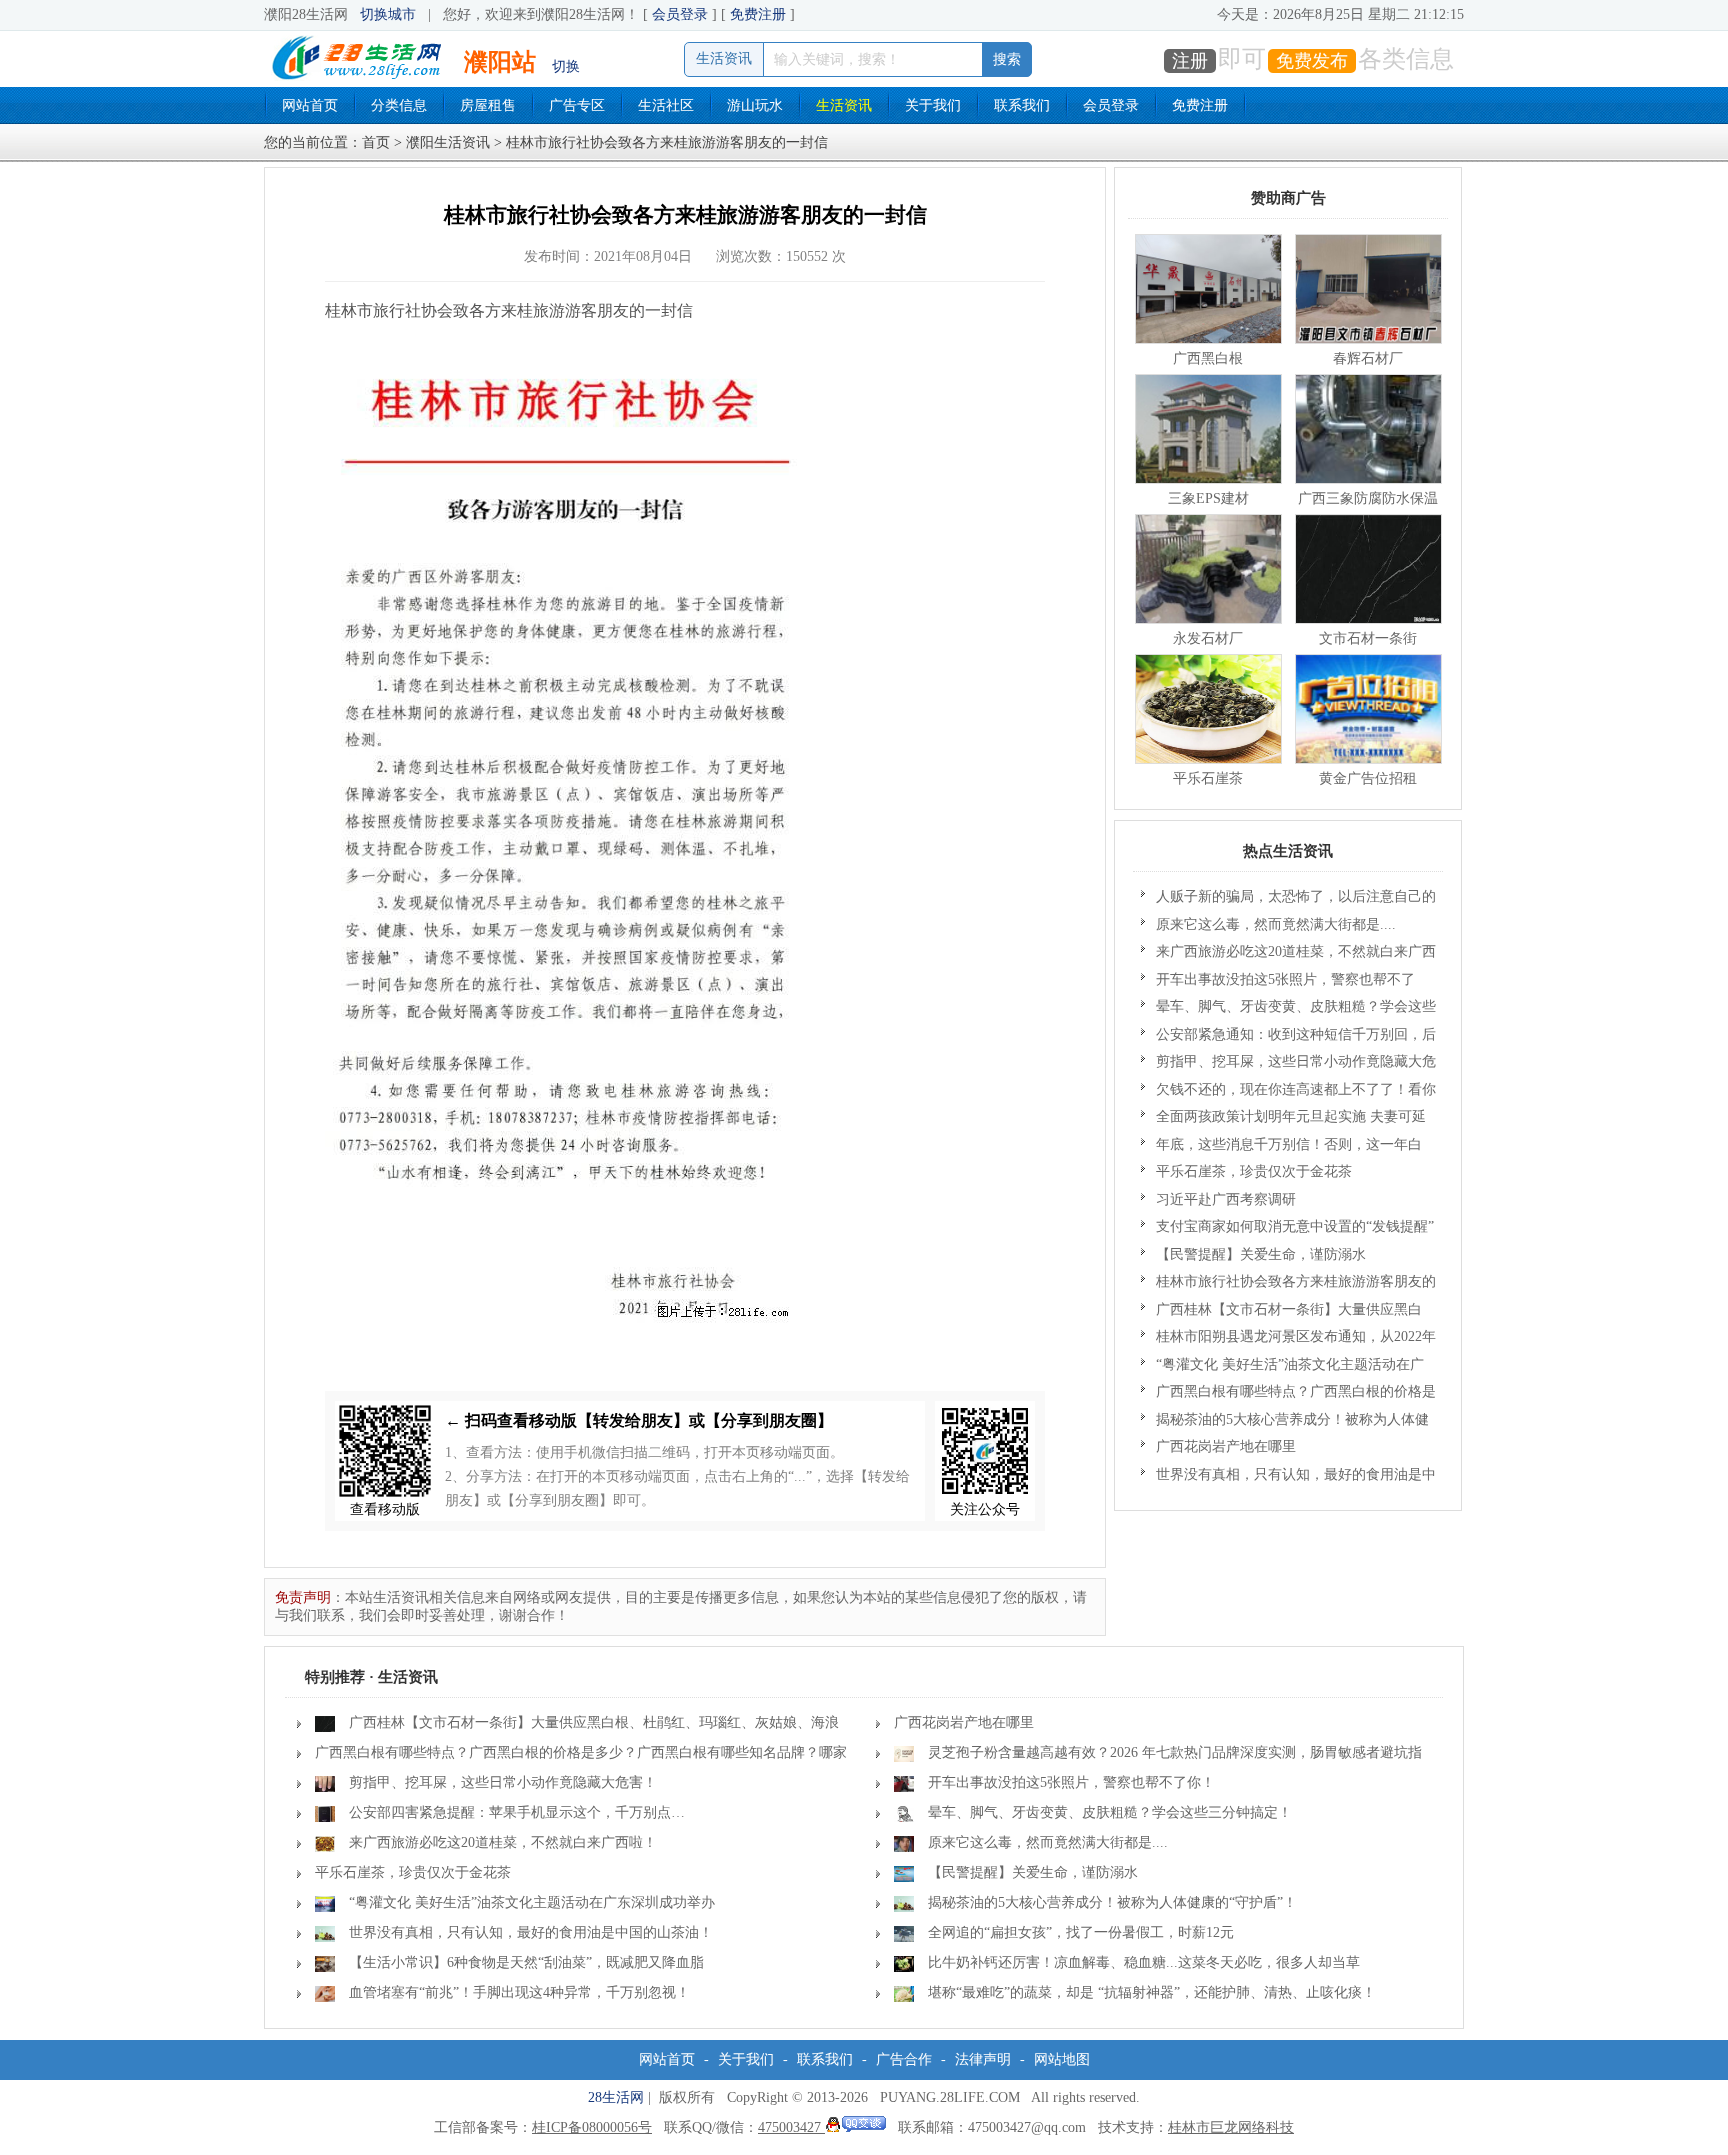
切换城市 (388, 14)
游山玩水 (755, 105)
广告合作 (904, 2059)
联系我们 (1022, 105)
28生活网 (616, 2097)
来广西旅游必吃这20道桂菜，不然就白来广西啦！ (1288, 955)
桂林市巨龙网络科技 (1231, 2127)
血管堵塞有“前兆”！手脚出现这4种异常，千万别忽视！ (519, 1992)
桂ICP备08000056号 (592, 2127)
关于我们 (933, 105)
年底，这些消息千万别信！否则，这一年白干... (1281, 1148)
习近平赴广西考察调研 (1226, 1199)
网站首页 (310, 105)
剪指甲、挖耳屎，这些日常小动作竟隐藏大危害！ (1288, 1065)
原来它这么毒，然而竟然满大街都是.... (1276, 924)
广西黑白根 (1208, 358)
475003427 (791, 2127)
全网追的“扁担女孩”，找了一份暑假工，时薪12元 (1081, 1932)
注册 (1190, 61)
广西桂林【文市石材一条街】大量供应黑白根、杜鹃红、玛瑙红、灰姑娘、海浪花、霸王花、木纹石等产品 (1281, 1313)
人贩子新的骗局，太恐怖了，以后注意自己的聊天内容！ (1288, 900)
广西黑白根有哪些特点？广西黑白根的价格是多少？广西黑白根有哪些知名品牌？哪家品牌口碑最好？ (1288, 1395)
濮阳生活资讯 (448, 142)
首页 (376, 142)
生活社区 (666, 105)
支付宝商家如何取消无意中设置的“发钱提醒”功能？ (1287, 1230)
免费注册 (758, 14)
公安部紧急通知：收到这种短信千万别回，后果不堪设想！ (1288, 1038)
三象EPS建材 (1208, 498)
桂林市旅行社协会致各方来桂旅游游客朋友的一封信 (1288, 1285)
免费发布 (1312, 61)
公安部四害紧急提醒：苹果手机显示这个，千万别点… (517, 1812)
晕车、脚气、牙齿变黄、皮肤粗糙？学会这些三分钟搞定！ (1288, 1010)
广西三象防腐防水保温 (1368, 498)
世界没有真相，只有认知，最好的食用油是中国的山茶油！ (1288, 1478)
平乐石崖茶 (1208, 778)
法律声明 (983, 2059)
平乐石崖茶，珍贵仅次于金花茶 (1254, 1171)
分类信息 (399, 105)
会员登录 (680, 14)
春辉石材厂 (1368, 358)
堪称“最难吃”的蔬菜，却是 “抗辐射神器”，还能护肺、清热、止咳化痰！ (1152, 1992)
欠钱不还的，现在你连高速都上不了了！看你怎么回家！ (1288, 1093)
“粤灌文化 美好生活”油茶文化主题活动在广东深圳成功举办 (1282, 1368)
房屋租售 (488, 105)
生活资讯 (844, 105)
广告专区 (577, 105)
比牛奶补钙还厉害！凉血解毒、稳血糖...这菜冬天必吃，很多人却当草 (1144, 1962)
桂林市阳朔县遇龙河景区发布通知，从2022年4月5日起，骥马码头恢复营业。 (1288, 1340)
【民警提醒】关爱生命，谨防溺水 (1261, 1254)
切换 (566, 66)
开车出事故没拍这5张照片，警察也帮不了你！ (1278, 983)
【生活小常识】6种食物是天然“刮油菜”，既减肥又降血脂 (526, 1962)
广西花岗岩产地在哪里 (1226, 1446)
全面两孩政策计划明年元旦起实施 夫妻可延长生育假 (1283, 1120)
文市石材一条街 (1368, 638)
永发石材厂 (1208, 638)
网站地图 (1062, 2059)
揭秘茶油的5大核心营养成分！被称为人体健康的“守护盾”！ (1285, 1423)
